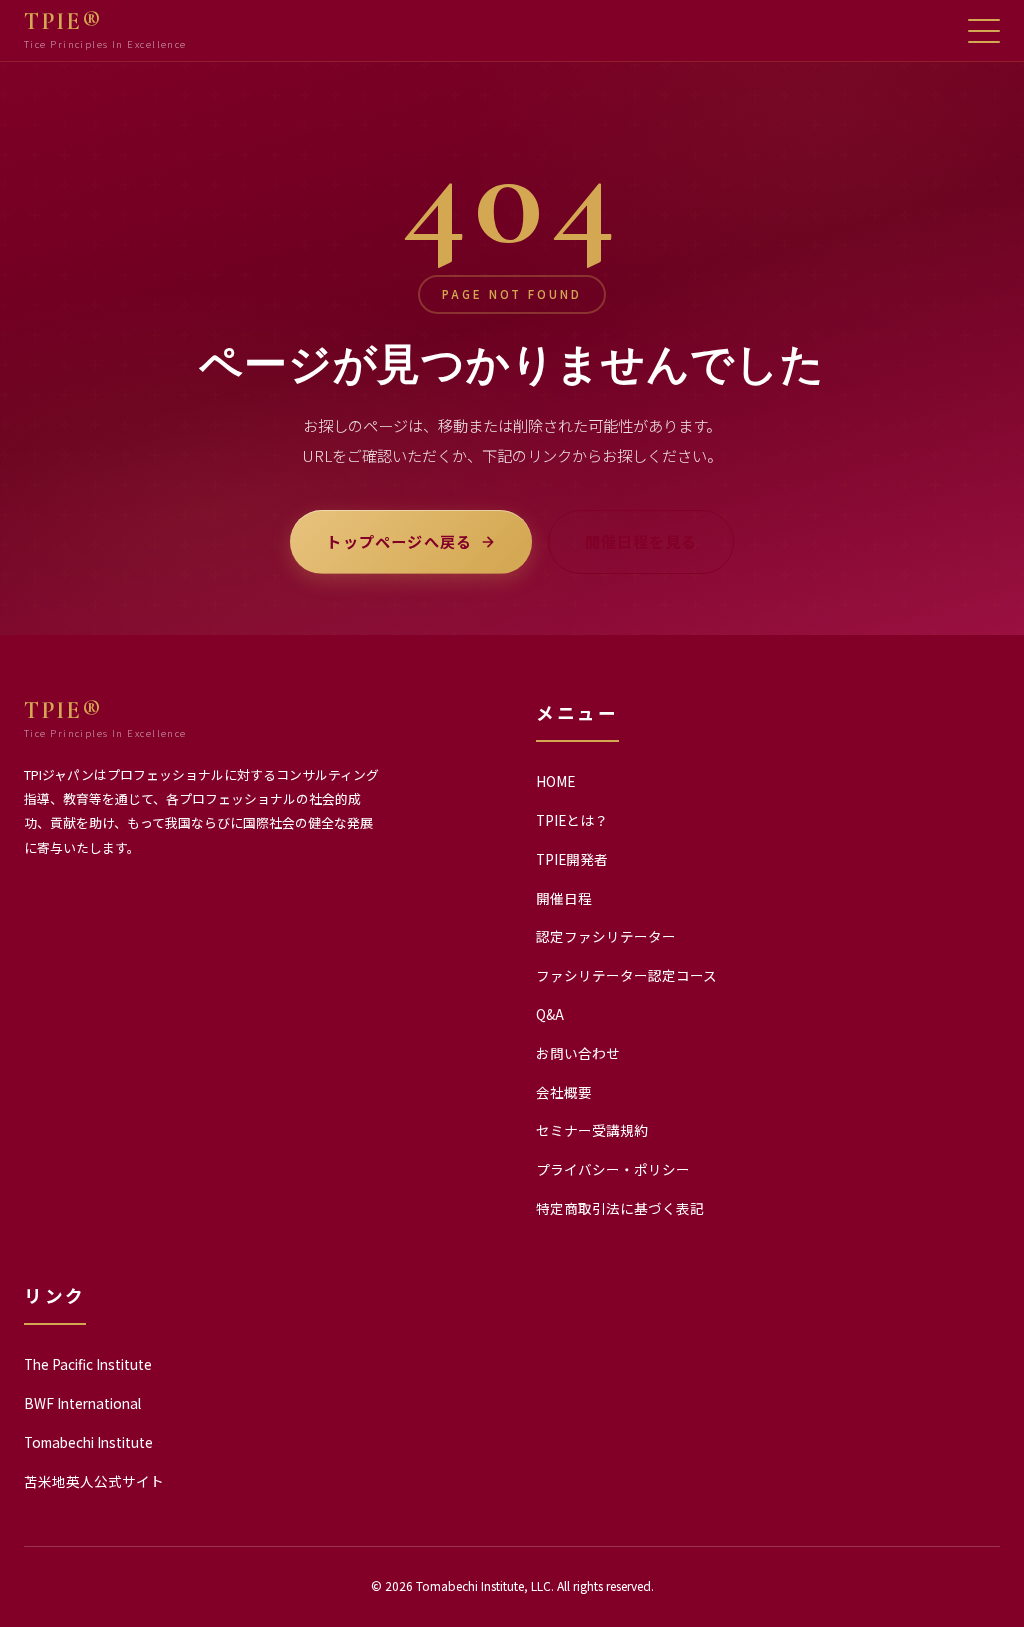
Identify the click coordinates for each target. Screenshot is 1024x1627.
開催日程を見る (640, 541)
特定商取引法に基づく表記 (620, 1208)
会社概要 (564, 1092)
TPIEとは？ (572, 820)
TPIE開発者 (572, 859)
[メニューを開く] (984, 31)
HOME (555, 781)
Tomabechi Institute (88, 1442)
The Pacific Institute (88, 1364)
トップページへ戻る (399, 541)
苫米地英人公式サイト (94, 1481)
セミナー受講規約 (592, 1130)
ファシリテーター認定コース (626, 975)
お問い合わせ (578, 1053)
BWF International (82, 1403)
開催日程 (564, 898)
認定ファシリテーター (606, 936)
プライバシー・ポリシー (613, 1169)
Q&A (550, 1014)
